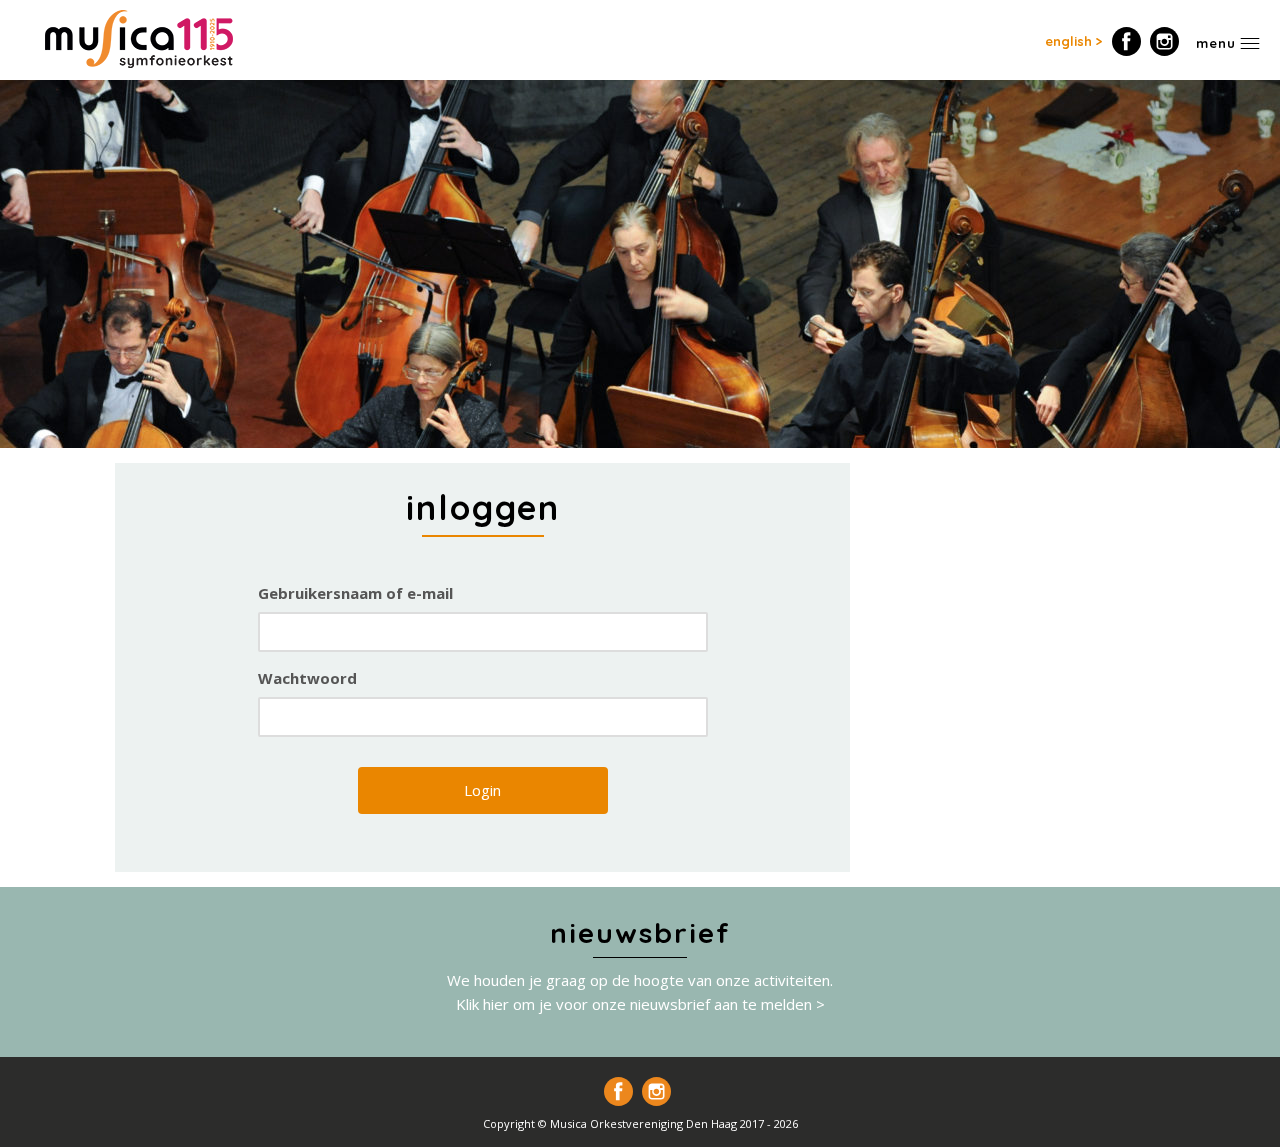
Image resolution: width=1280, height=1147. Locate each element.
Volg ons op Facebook (1126, 41)
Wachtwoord (307, 678)
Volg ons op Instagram (1164, 41)
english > (1074, 41)
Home (139, 39)
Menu (1216, 43)
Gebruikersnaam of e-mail (355, 593)
